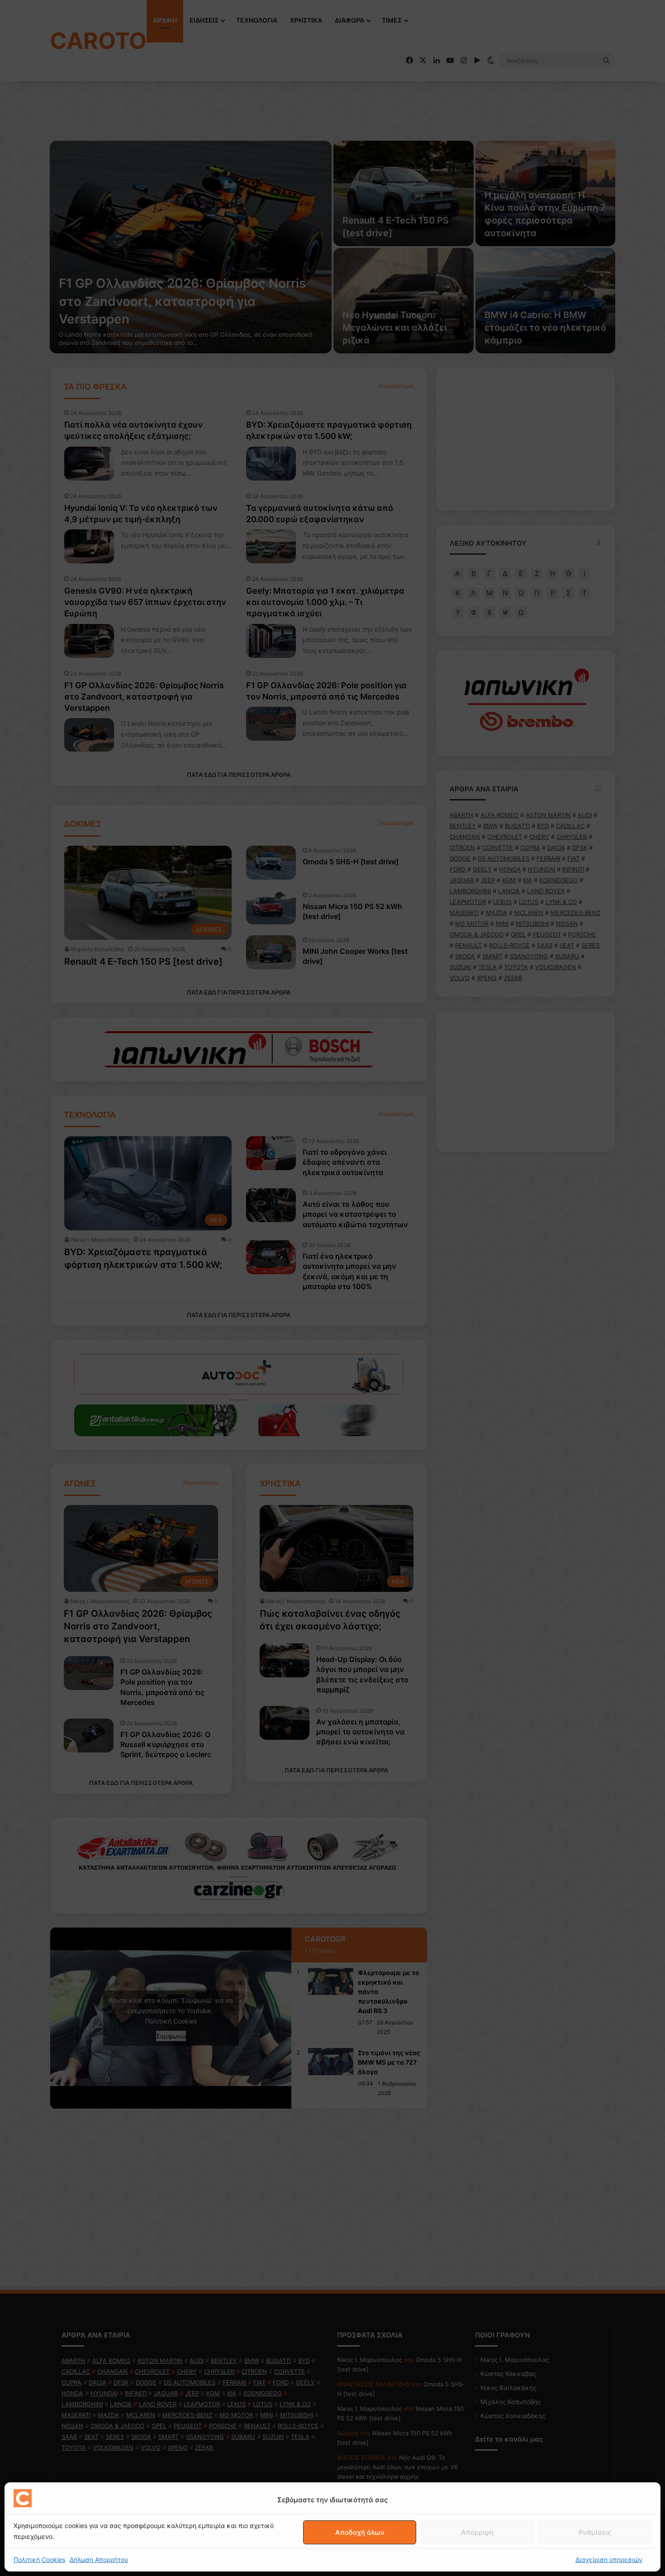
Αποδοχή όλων (360, 2532)
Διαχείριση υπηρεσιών (609, 2559)
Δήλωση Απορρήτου (99, 2559)
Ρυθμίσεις (595, 2532)
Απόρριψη (477, 2532)
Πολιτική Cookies (39, 2559)
